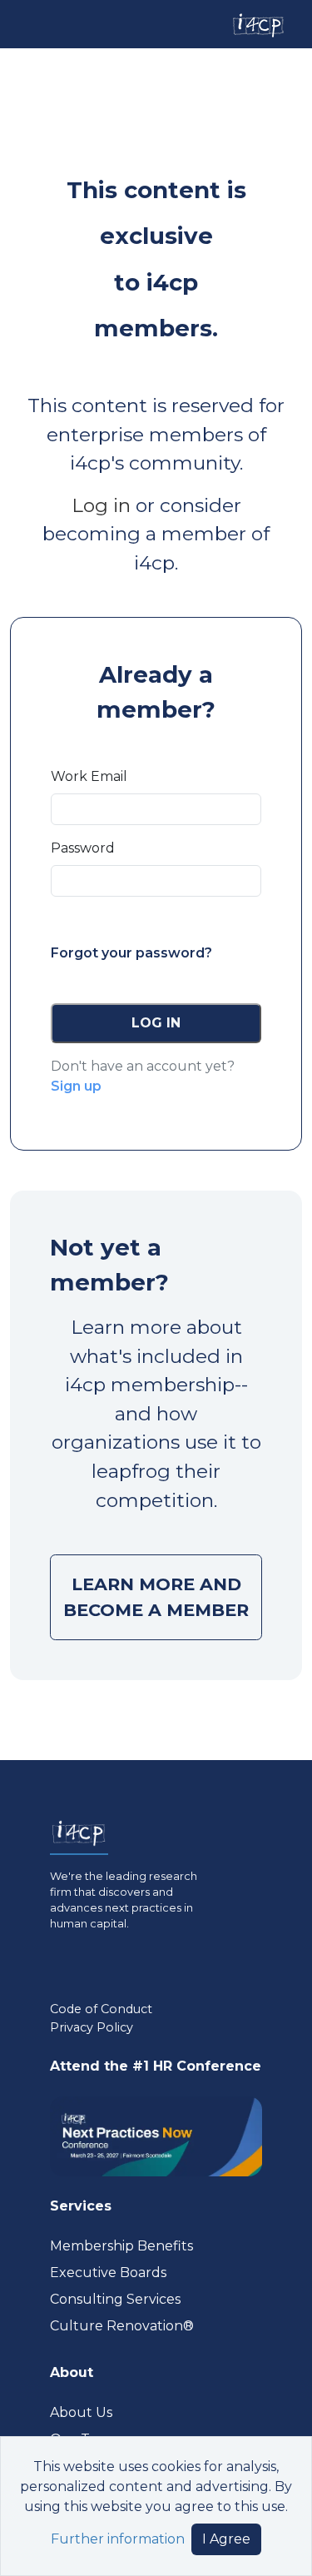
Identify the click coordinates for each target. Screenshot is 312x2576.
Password (83, 848)
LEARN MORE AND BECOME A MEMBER (156, 1597)
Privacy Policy (92, 2027)
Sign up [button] (76, 1086)
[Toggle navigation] (27, 24)
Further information (118, 2539)
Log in (101, 505)
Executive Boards (108, 2273)
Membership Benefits (121, 2246)
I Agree (226, 2539)
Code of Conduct (101, 2009)
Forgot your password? (131, 953)
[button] (156, 1023)
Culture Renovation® (122, 2326)
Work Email (89, 776)
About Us (81, 2412)
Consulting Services (115, 2299)
